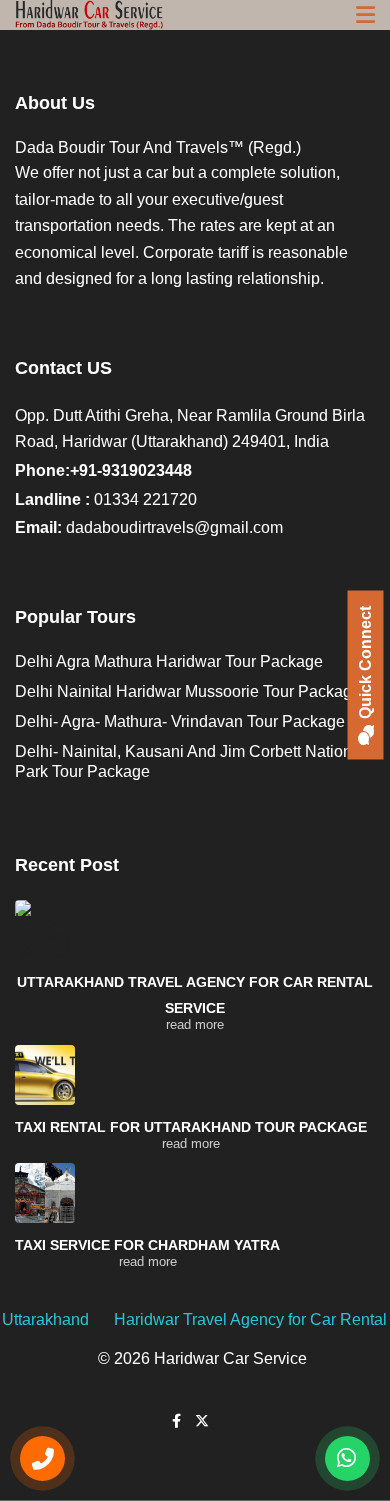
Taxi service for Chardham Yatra (147, 1245)
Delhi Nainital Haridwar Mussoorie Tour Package (188, 691)
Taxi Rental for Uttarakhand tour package (191, 1127)
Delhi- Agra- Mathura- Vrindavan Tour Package (180, 721)
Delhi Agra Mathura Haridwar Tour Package (169, 661)
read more (195, 1024)
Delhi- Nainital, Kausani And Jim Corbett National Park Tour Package (190, 761)
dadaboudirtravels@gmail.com (174, 527)
